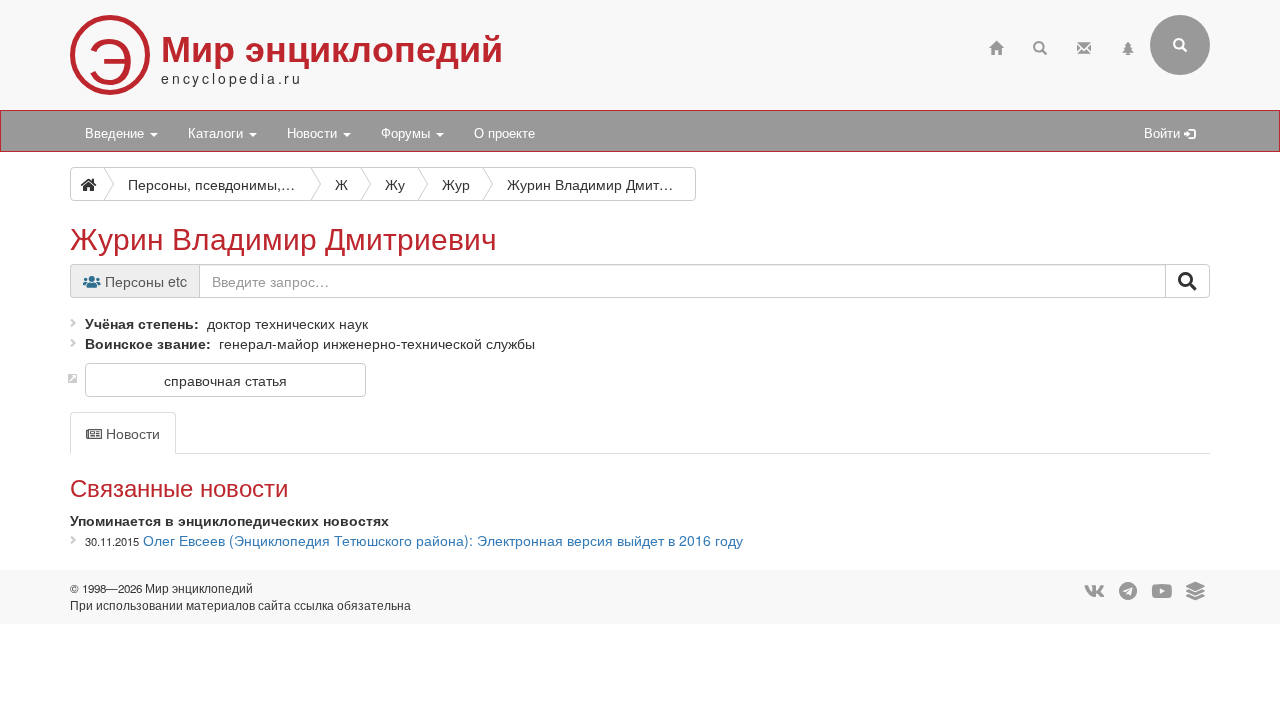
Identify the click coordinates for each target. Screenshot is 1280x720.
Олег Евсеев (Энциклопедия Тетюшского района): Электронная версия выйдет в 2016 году (443, 540)
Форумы (407, 133)
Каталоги (217, 133)
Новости (314, 133)
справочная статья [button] (225, 380)
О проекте (504, 133)
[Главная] (996, 45)
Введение (116, 133)
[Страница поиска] (1040, 45)
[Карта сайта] (1128, 45)
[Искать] (1187, 281)
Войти (1164, 133)
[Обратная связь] (1084, 45)
